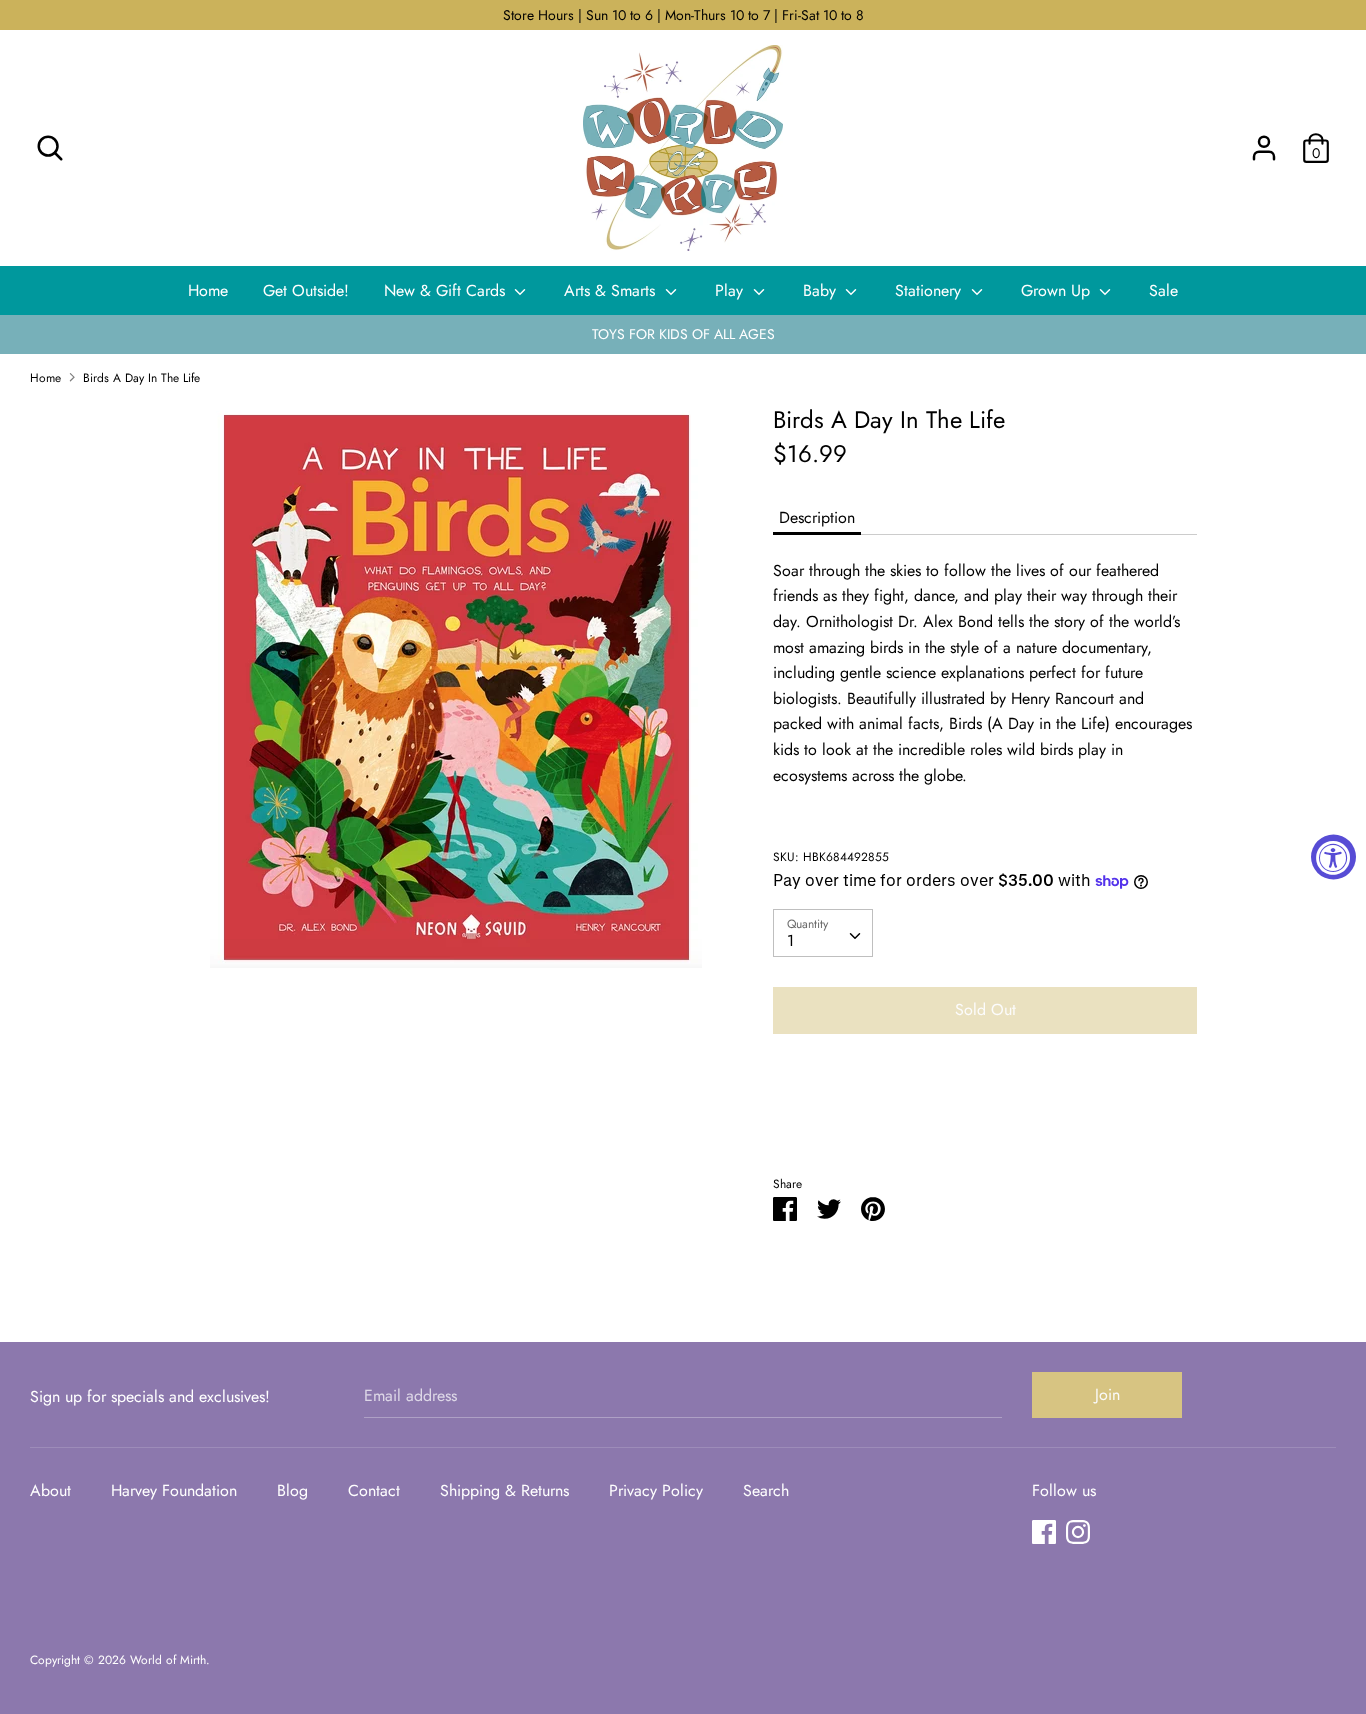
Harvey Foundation (174, 1490)
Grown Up (1058, 290)
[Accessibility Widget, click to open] (1333, 857)
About (50, 1490)
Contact (374, 1490)
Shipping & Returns (504, 1490)
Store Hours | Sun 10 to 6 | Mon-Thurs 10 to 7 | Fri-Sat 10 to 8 (683, 15)
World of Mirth (168, 1660)
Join (1107, 1394)
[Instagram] (1078, 1531)
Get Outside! (306, 290)
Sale (1163, 290)
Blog (292, 1490)
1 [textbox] (790, 940)
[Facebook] (1044, 1531)
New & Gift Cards (447, 290)
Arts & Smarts (612, 290)
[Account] (1264, 140)
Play (731, 290)
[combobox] (823, 933)
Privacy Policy (656, 1490)
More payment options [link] (985, 1118)
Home (208, 290)
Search (766, 1490)
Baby (822, 290)
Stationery (930, 290)
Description (817, 517)
